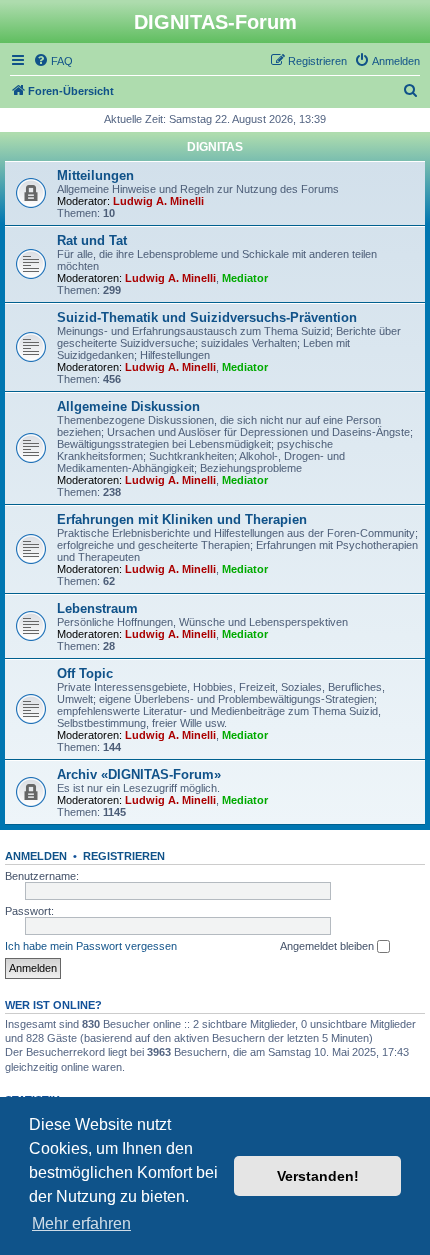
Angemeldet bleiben (328, 946)
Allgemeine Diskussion (128, 406)
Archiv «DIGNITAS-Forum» (139, 774)
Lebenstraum (97, 608)
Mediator (245, 278)
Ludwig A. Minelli (158, 201)
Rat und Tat (92, 240)
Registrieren (124, 856)
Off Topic (85, 673)
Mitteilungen (95, 175)
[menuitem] (53, 61)
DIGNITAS (215, 147)
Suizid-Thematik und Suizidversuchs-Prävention (207, 317)
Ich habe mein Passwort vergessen (91, 946)
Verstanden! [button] (318, 1176)
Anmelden (36, 856)
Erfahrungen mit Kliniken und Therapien (182, 519)
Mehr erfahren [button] (81, 1223)
